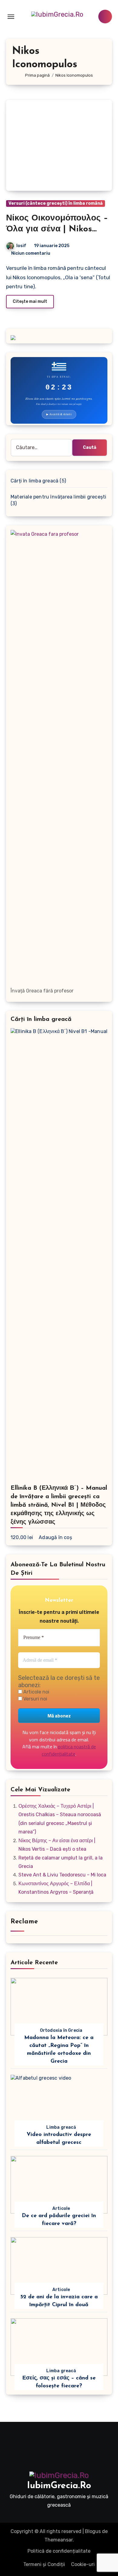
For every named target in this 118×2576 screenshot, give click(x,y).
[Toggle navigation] (11, 17)
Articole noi (36, 1692)
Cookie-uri (83, 2564)
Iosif (21, 246)
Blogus (93, 2531)
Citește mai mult (30, 301)
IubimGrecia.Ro (59, 2486)
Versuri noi (35, 1699)
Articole (61, 2208)
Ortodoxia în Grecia (61, 2030)
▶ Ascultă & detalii (59, 414)
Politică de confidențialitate (59, 2551)
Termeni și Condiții (44, 2564)
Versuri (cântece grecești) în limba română (56, 203)
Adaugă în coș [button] (55, 1537)
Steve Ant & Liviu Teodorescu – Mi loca (62, 1875)
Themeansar (59, 2540)
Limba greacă (61, 2127)
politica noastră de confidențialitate (69, 1750)
